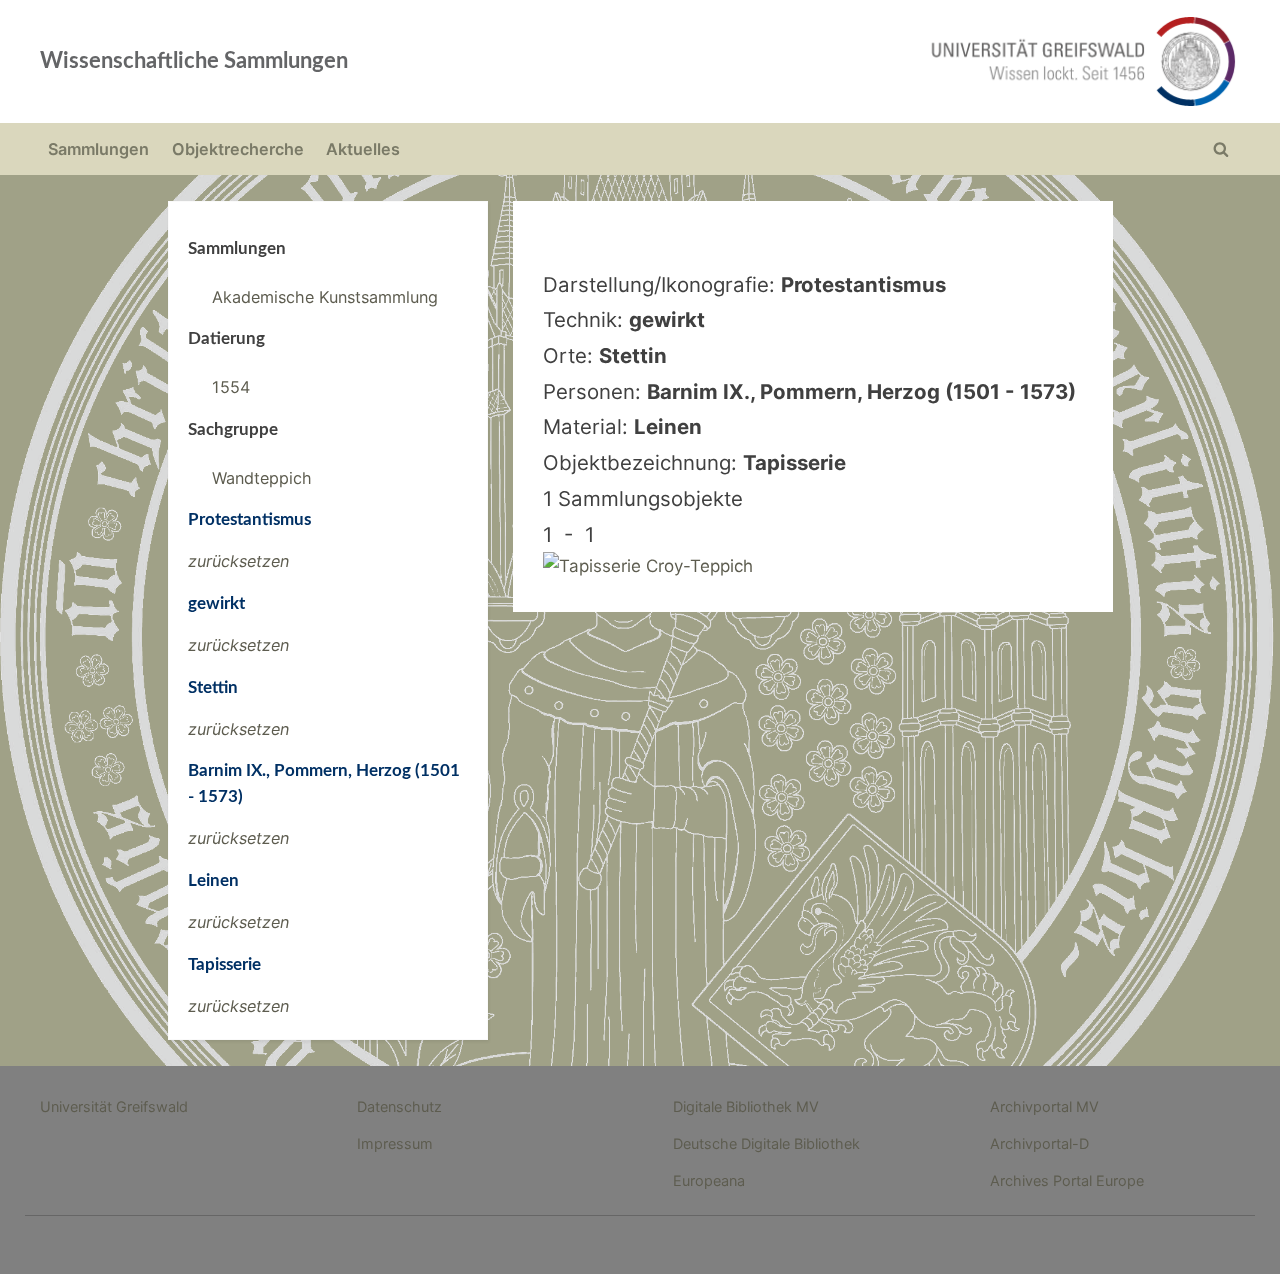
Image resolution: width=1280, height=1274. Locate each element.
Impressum (395, 1143)
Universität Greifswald (114, 1106)
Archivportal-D (1039, 1143)
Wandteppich (262, 478)
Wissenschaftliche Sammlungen (194, 61)
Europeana (709, 1180)
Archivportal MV (1044, 1106)
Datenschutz (399, 1106)
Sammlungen (98, 149)
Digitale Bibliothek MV (746, 1106)
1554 (231, 387)
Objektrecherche (238, 149)
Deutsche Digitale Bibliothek (766, 1143)
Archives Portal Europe (1067, 1180)
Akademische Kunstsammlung (325, 297)
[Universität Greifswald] (880, 61)
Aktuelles (363, 149)
